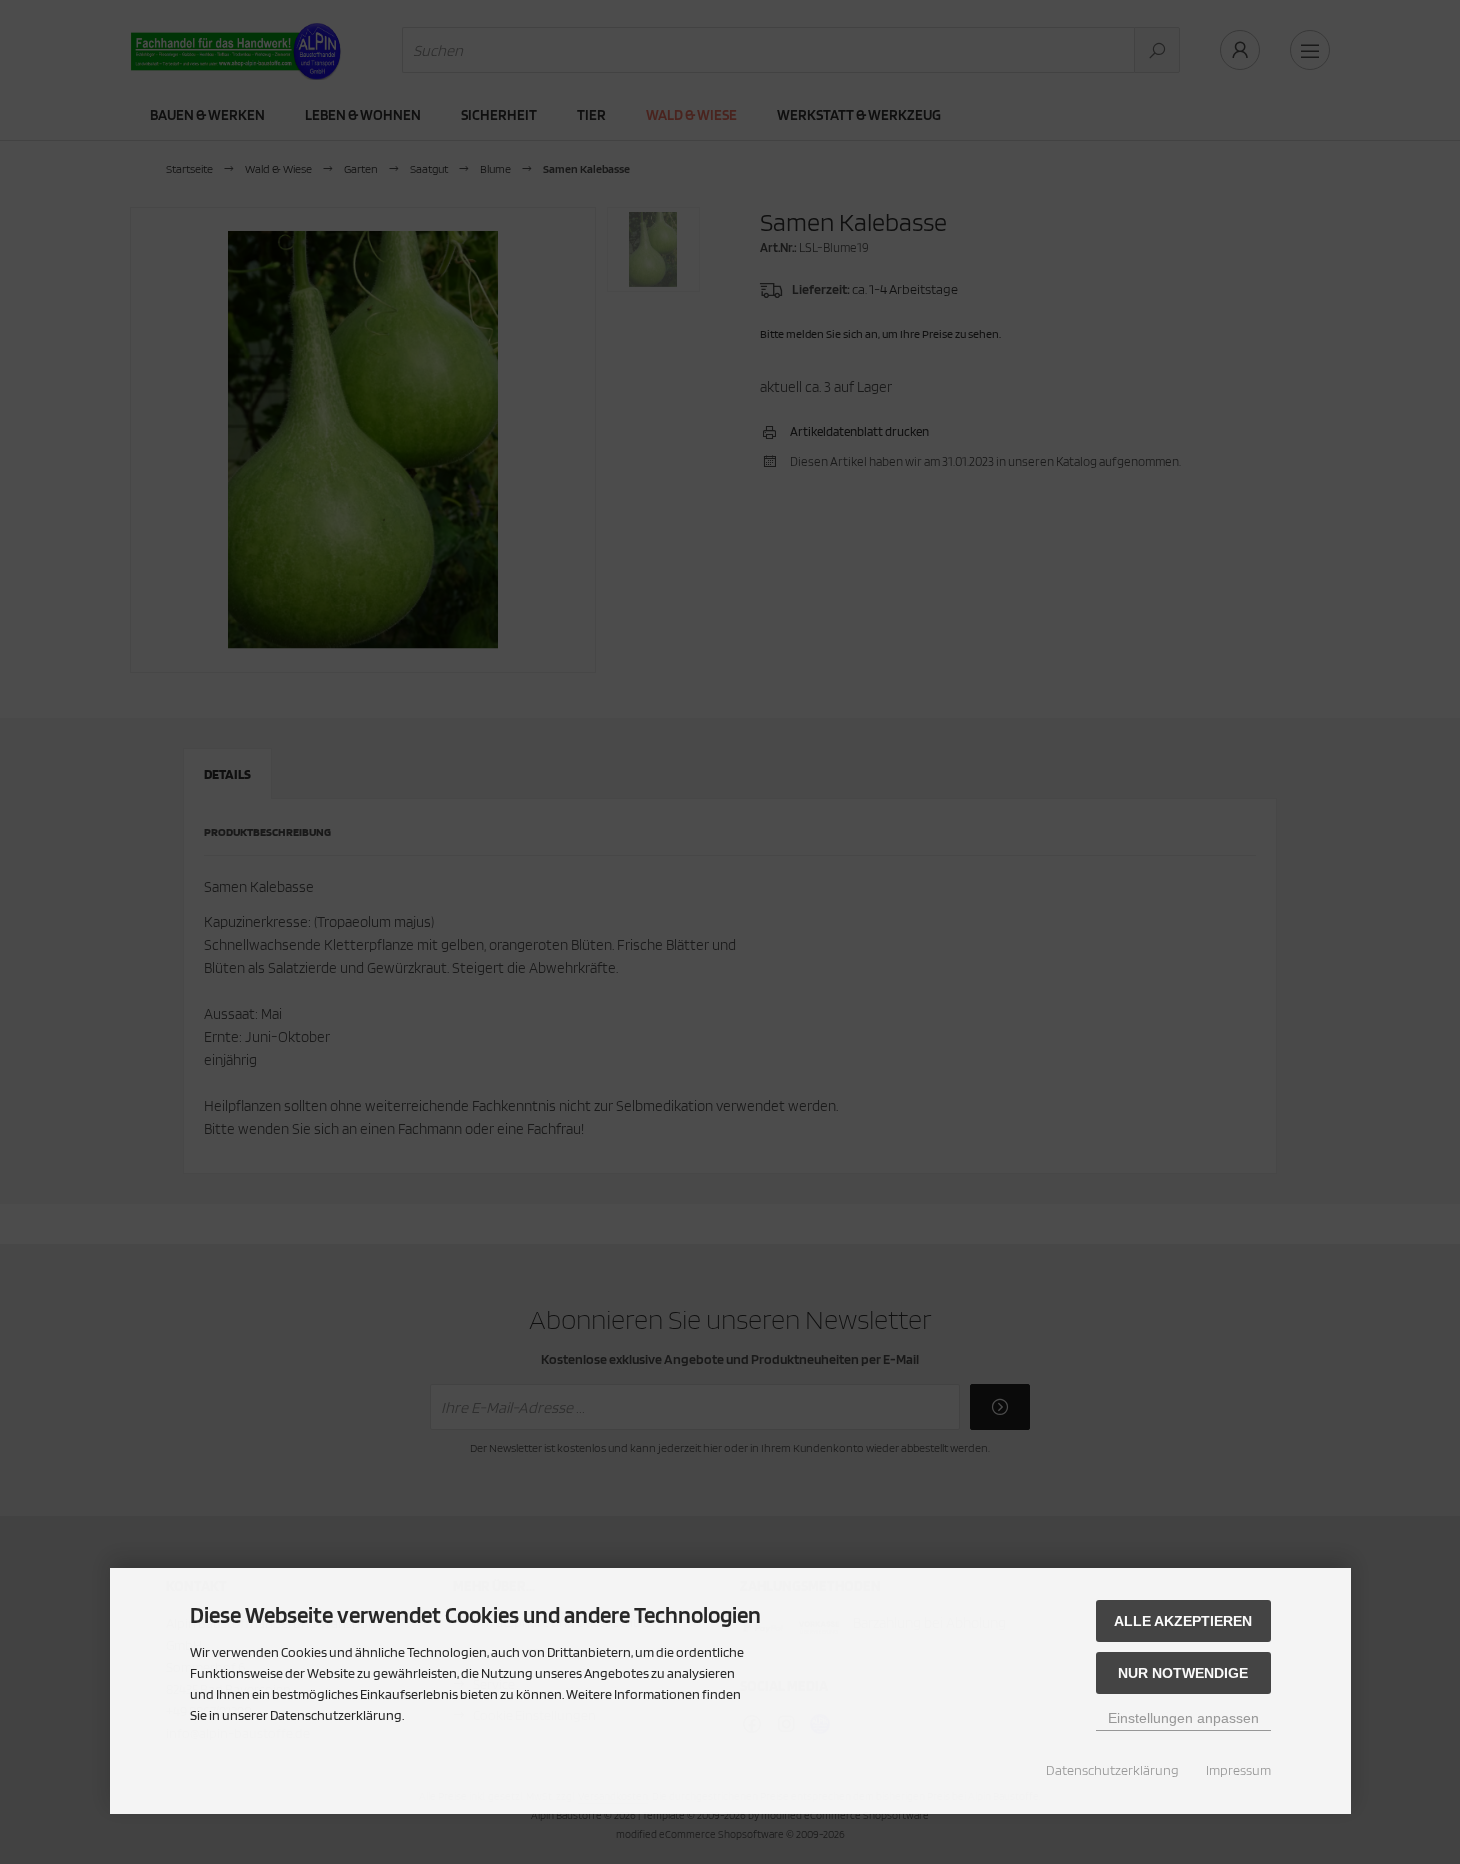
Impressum (1238, 1770)
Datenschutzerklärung (1112, 1770)
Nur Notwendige (1183, 1673)
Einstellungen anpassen (1183, 1718)
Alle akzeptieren (1183, 1621)
